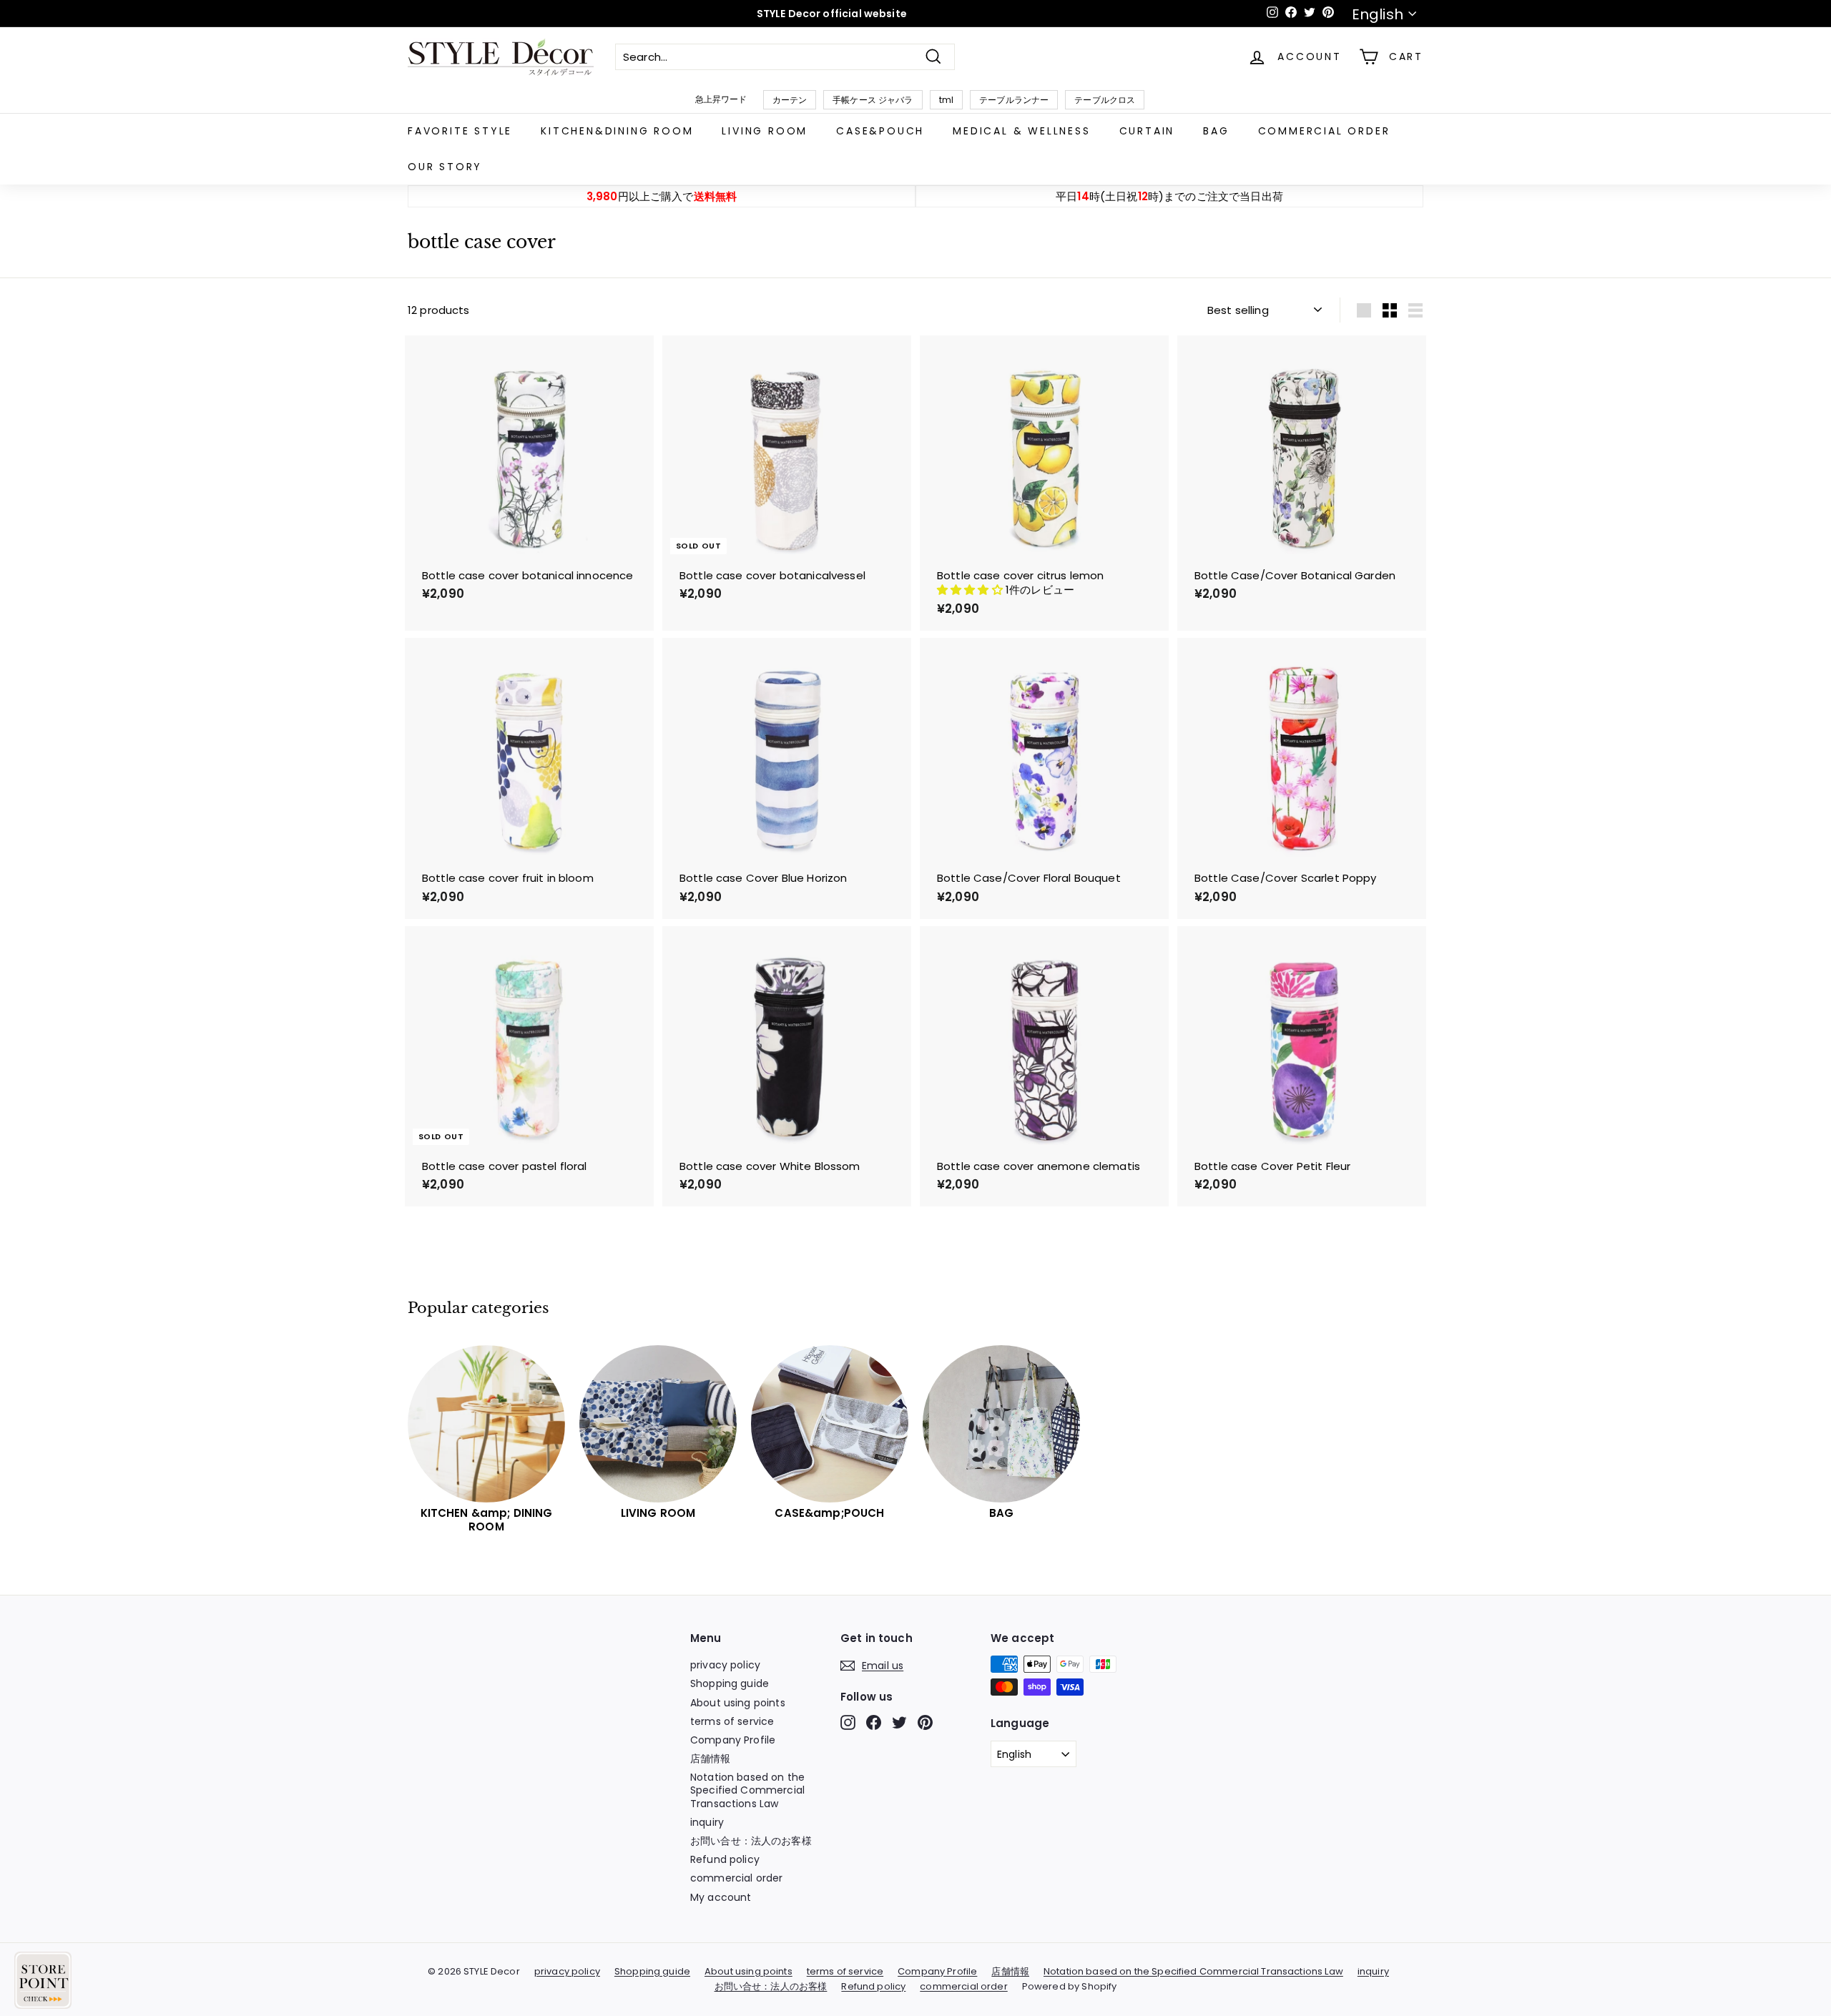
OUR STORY (445, 167)
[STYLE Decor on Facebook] (874, 1722)
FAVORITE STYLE (460, 131)
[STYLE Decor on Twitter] (899, 1722)
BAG (1216, 131)
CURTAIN (1147, 131)
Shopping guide (730, 1683)
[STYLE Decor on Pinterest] (925, 1722)
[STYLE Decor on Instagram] (848, 1722)
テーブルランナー (1014, 100)
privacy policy (725, 1665)
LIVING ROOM (765, 131)
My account (721, 1897)
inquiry (707, 1822)
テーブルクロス (1105, 100)
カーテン (790, 100)
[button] (971, 590)
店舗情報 (711, 1759)
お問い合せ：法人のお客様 (751, 1841)
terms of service (732, 1721)
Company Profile (733, 1740)
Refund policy (725, 1859)
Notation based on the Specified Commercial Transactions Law (747, 1790)
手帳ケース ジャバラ (873, 100)
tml (946, 100)
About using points (738, 1703)
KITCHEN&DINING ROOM (617, 131)
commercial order (1324, 131)
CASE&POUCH (880, 131)
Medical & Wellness (1021, 131)
